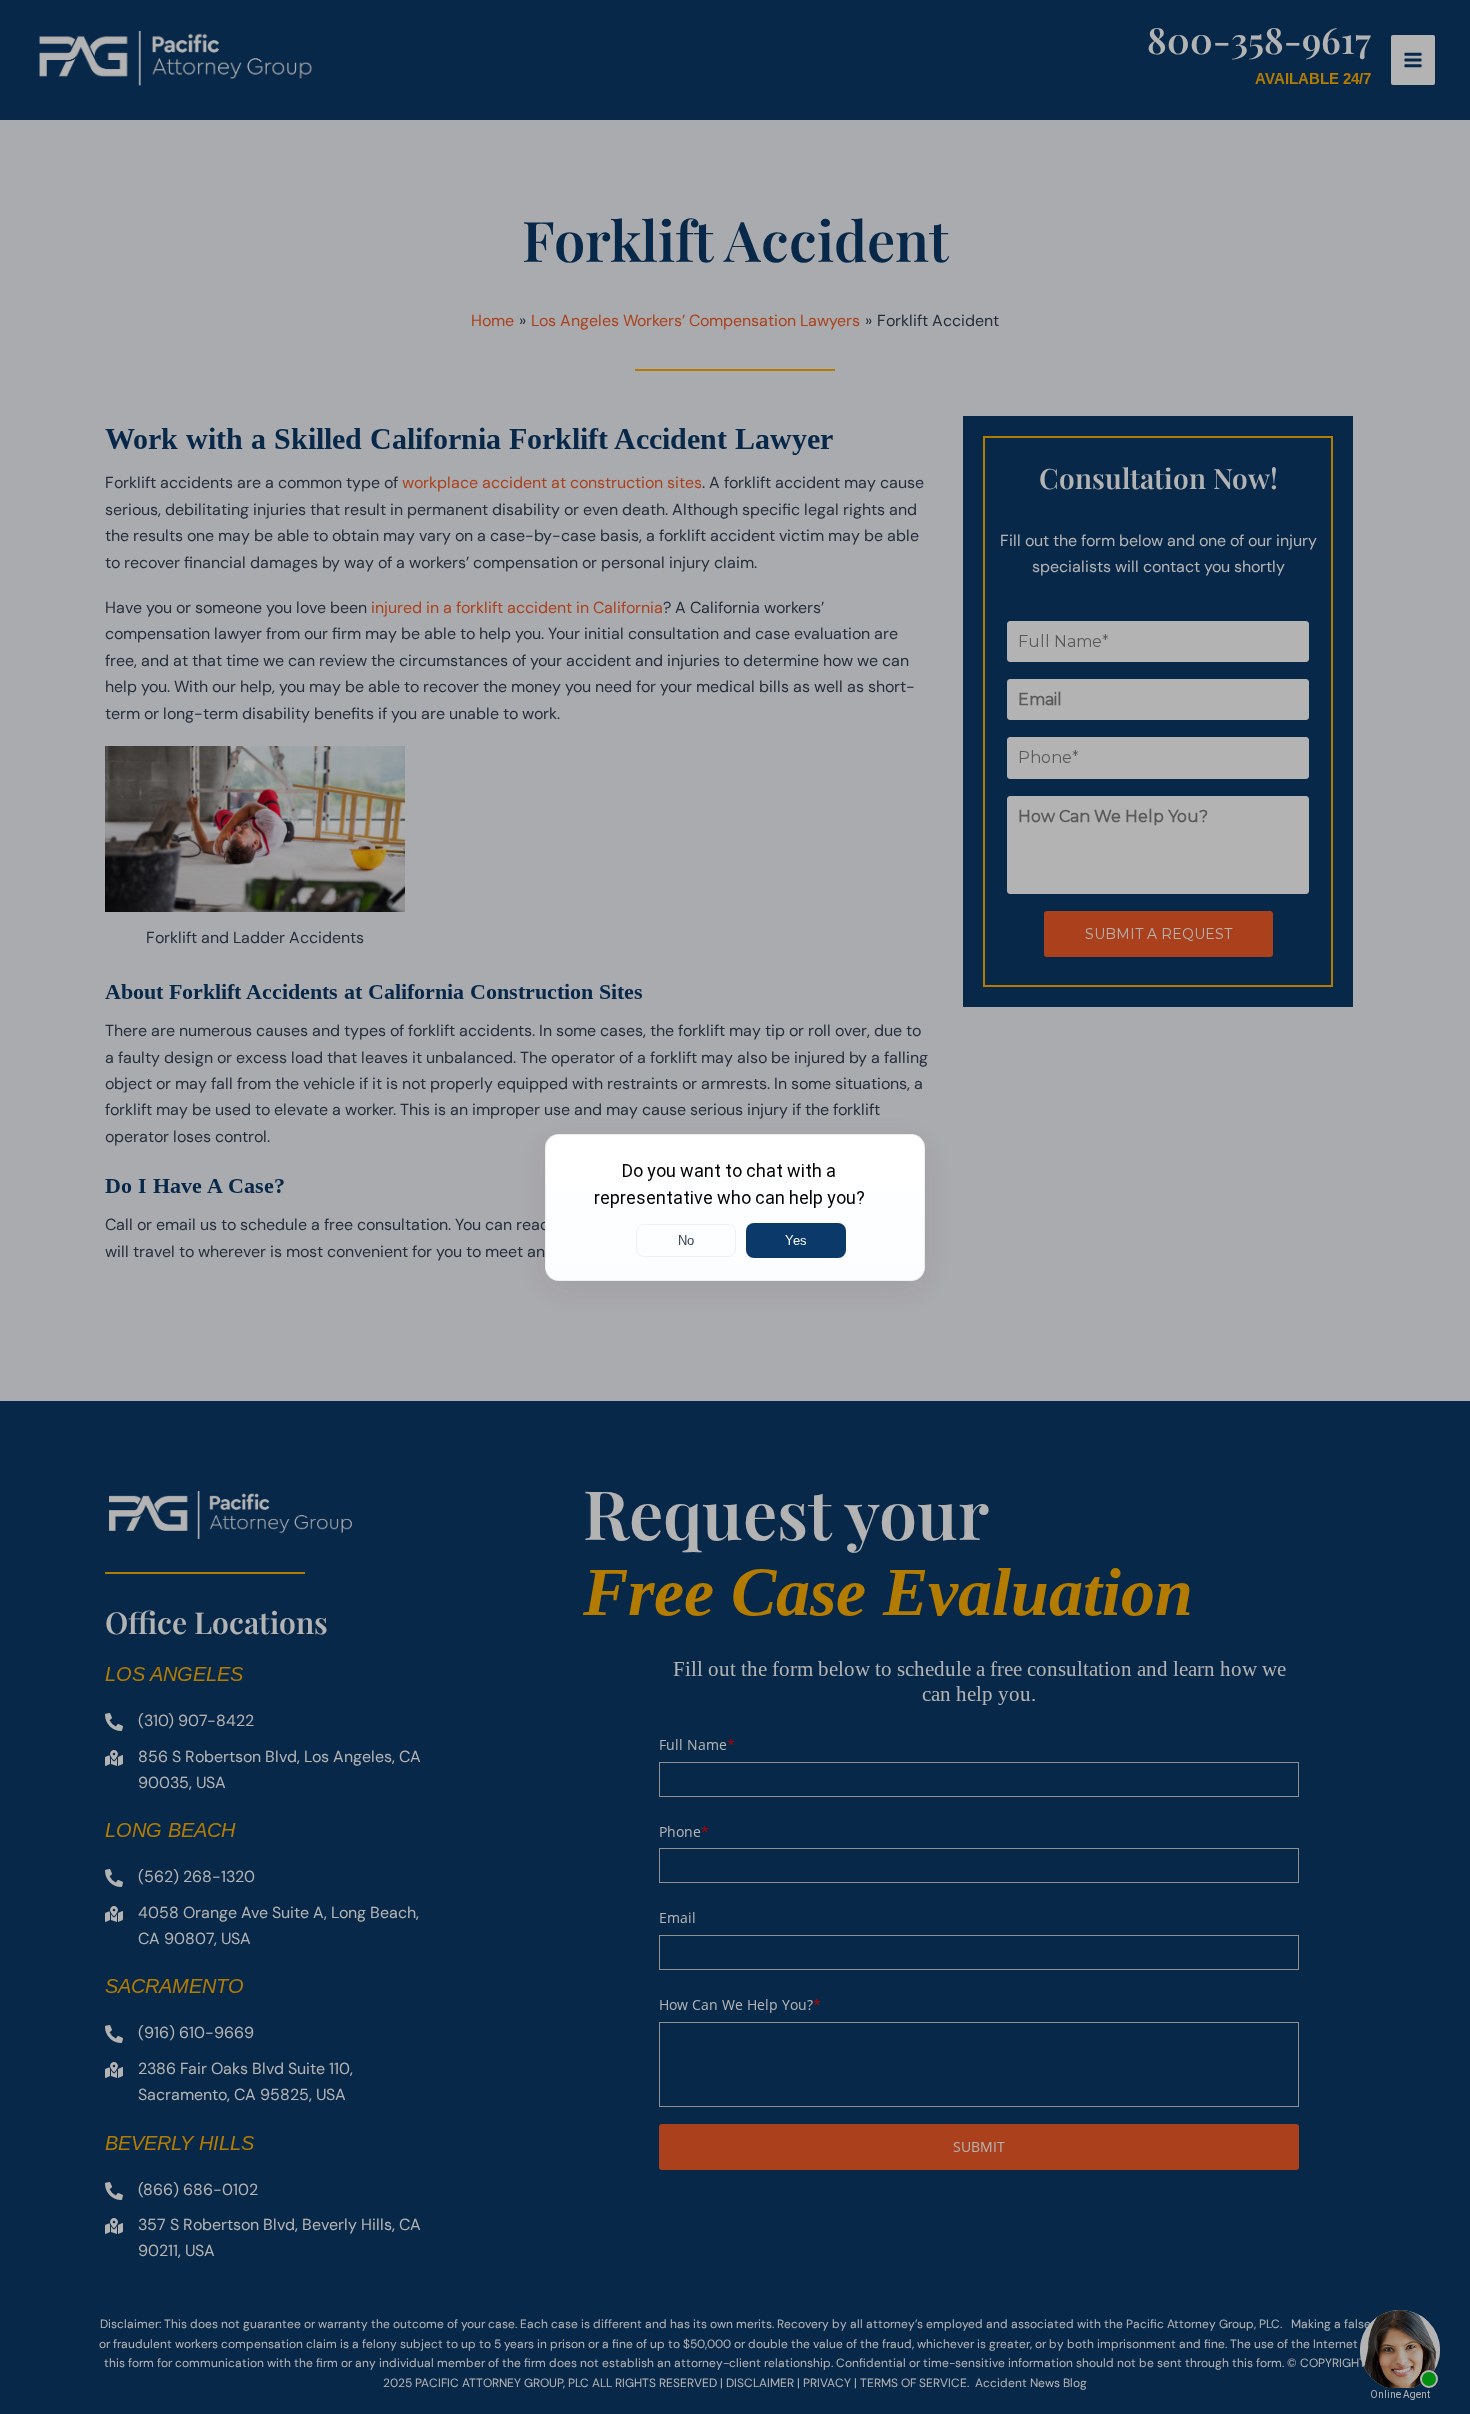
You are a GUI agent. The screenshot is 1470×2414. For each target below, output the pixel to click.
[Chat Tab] (735, 1207)
